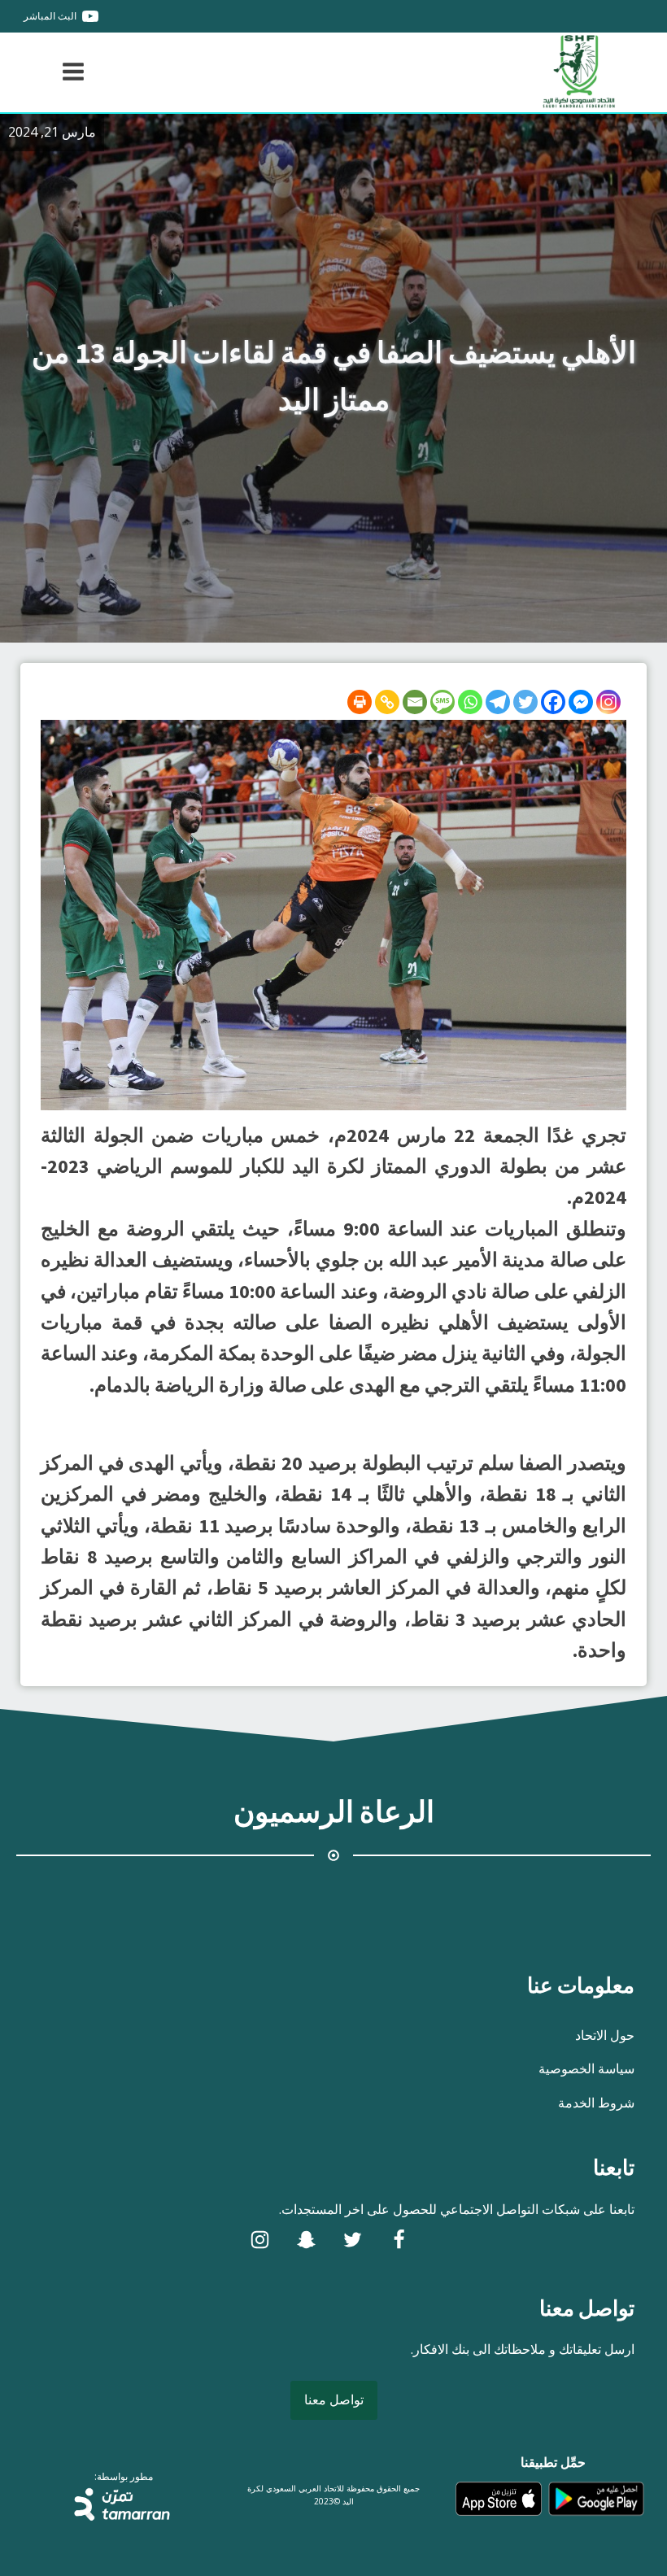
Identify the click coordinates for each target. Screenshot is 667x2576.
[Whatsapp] (470, 702)
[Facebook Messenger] (581, 702)
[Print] (360, 702)
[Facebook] (553, 702)
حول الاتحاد (605, 2035)
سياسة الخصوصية (586, 2068)
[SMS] (442, 702)
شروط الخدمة (596, 2103)
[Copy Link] (387, 702)
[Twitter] (525, 702)
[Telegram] (498, 702)
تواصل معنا (334, 2399)
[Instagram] (608, 702)
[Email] (415, 702)
